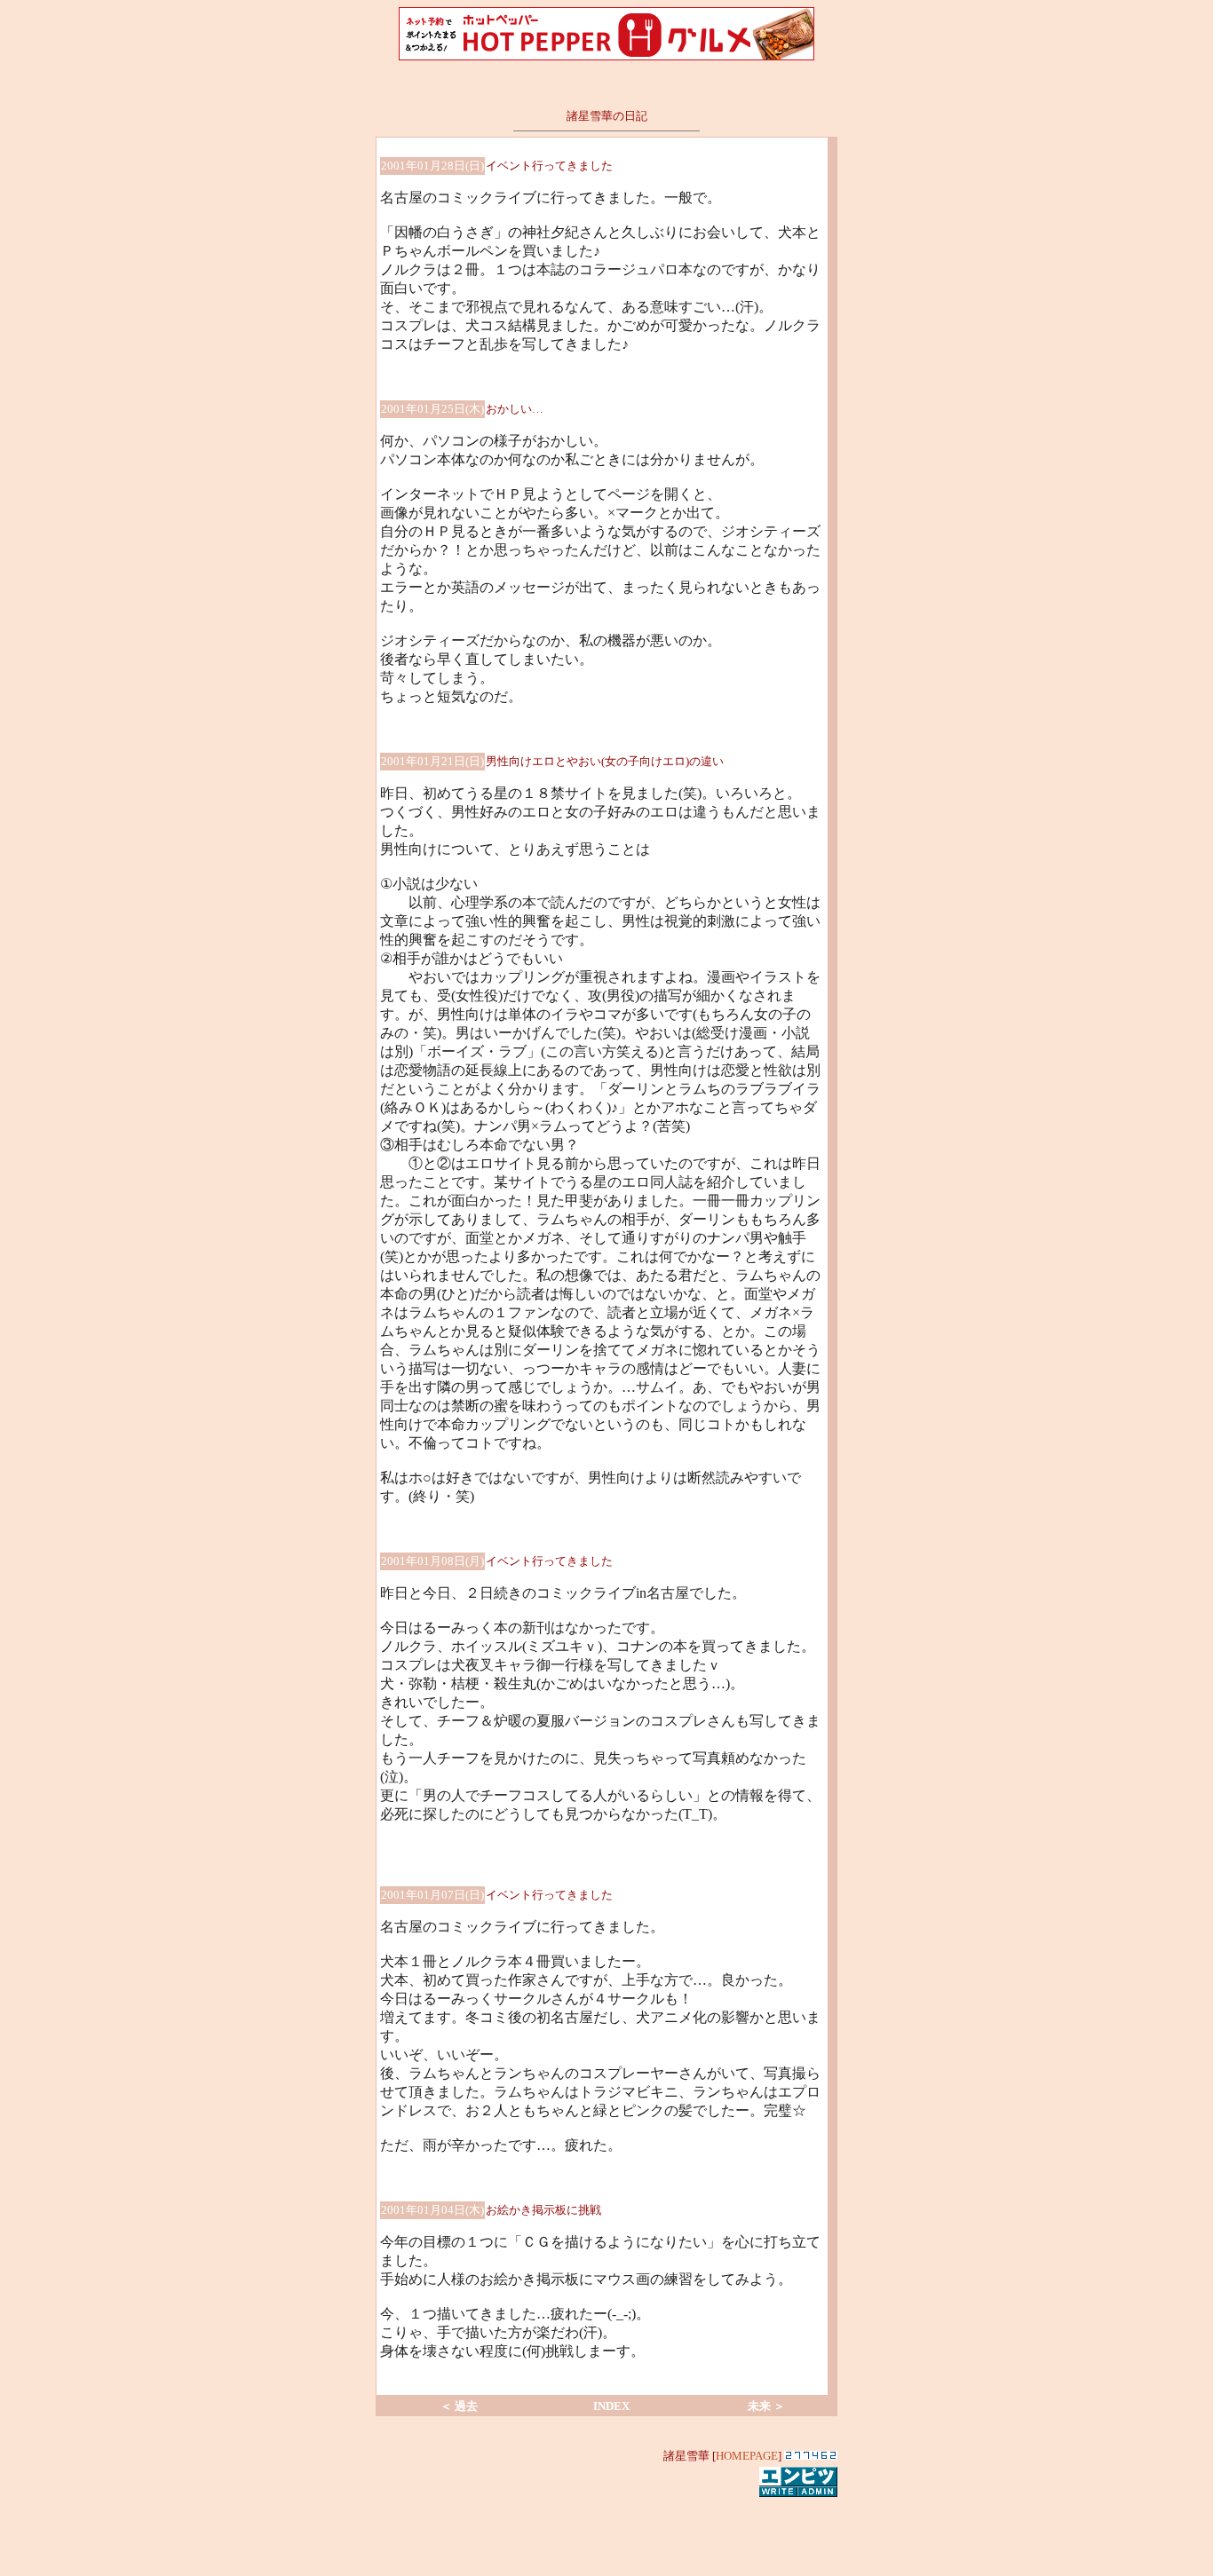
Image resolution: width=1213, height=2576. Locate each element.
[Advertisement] (606, 2526)
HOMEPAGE (747, 2456)
